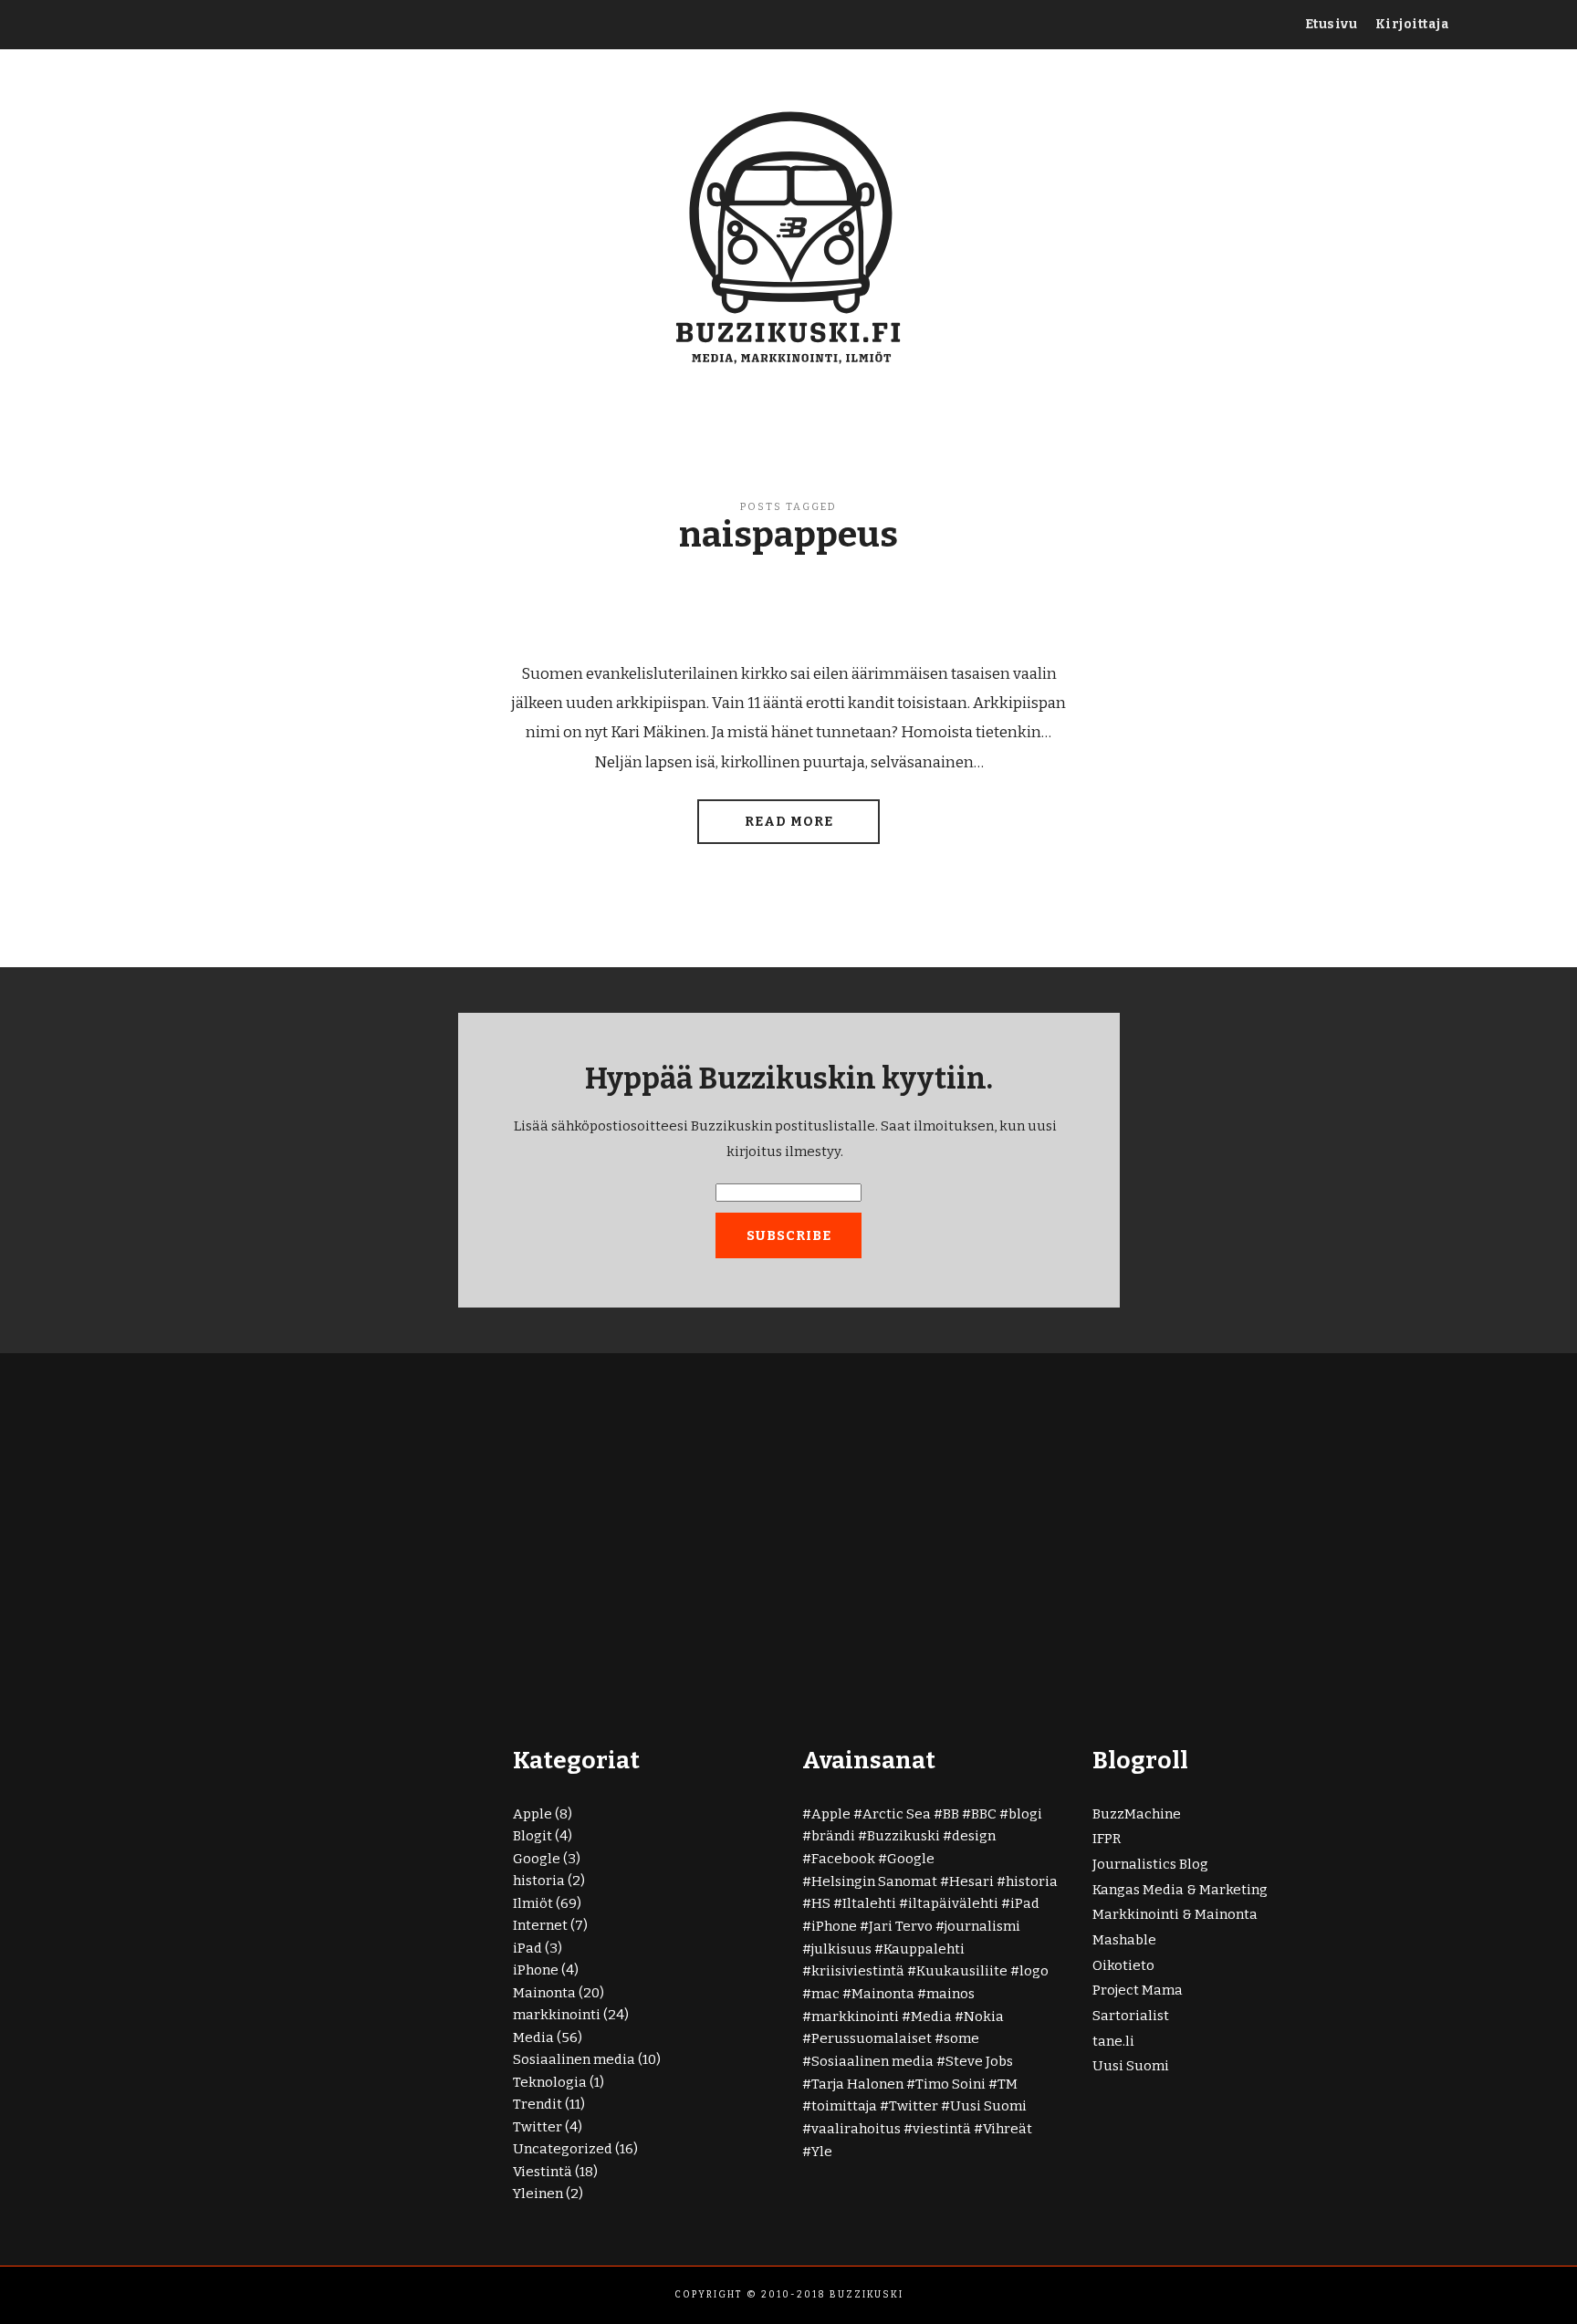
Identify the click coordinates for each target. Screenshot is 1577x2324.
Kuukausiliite (962, 1971)
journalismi (982, 1926)
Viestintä (543, 2172)
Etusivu (1332, 24)
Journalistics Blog (1150, 1864)
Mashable (1124, 1940)
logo (1034, 1971)
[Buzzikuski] (789, 235)
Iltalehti (869, 1903)
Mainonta (544, 1993)
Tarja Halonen (857, 2084)
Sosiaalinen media (574, 2059)
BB (951, 1814)
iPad (527, 1948)
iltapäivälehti (953, 1903)
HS (821, 1903)
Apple (533, 1814)
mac (825, 1994)
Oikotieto (1123, 1965)
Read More (789, 822)
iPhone (536, 1970)
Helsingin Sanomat (874, 1881)
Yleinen (538, 2194)
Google (537, 1859)
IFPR (1107, 1839)
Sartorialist (1131, 2016)
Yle (822, 2152)
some (961, 2038)
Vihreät (1008, 2129)
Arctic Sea (897, 1814)
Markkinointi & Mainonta (1175, 1914)
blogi (1025, 1814)
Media (533, 2037)
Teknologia (550, 2082)
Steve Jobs (979, 2061)
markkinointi (557, 2015)
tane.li (1113, 2041)
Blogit (533, 1836)
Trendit (538, 2104)
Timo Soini (950, 2084)
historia (539, 1881)
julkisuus (841, 1949)
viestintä (942, 2129)
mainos (950, 1994)
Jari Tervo (901, 1926)
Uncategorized (563, 2149)
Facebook (843, 1859)
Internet (540, 1925)
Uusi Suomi (988, 2106)
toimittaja (844, 2106)
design (974, 1836)
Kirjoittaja (1413, 24)
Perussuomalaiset (872, 2038)
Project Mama (1138, 1990)
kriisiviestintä (858, 1971)
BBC (984, 1814)
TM (1008, 2084)
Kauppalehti (924, 1949)
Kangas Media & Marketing (1180, 1890)
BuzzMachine (1137, 1814)
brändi (833, 1836)
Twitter (538, 2127)
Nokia (984, 2017)
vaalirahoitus (856, 2129)
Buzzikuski (903, 1836)
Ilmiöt (533, 1903)
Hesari (971, 1881)
